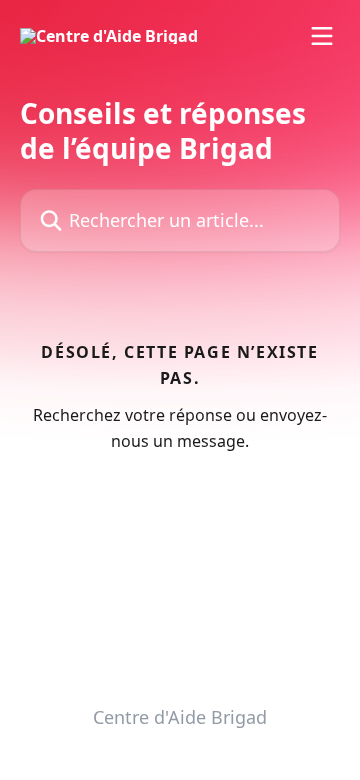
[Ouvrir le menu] (322, 36)
